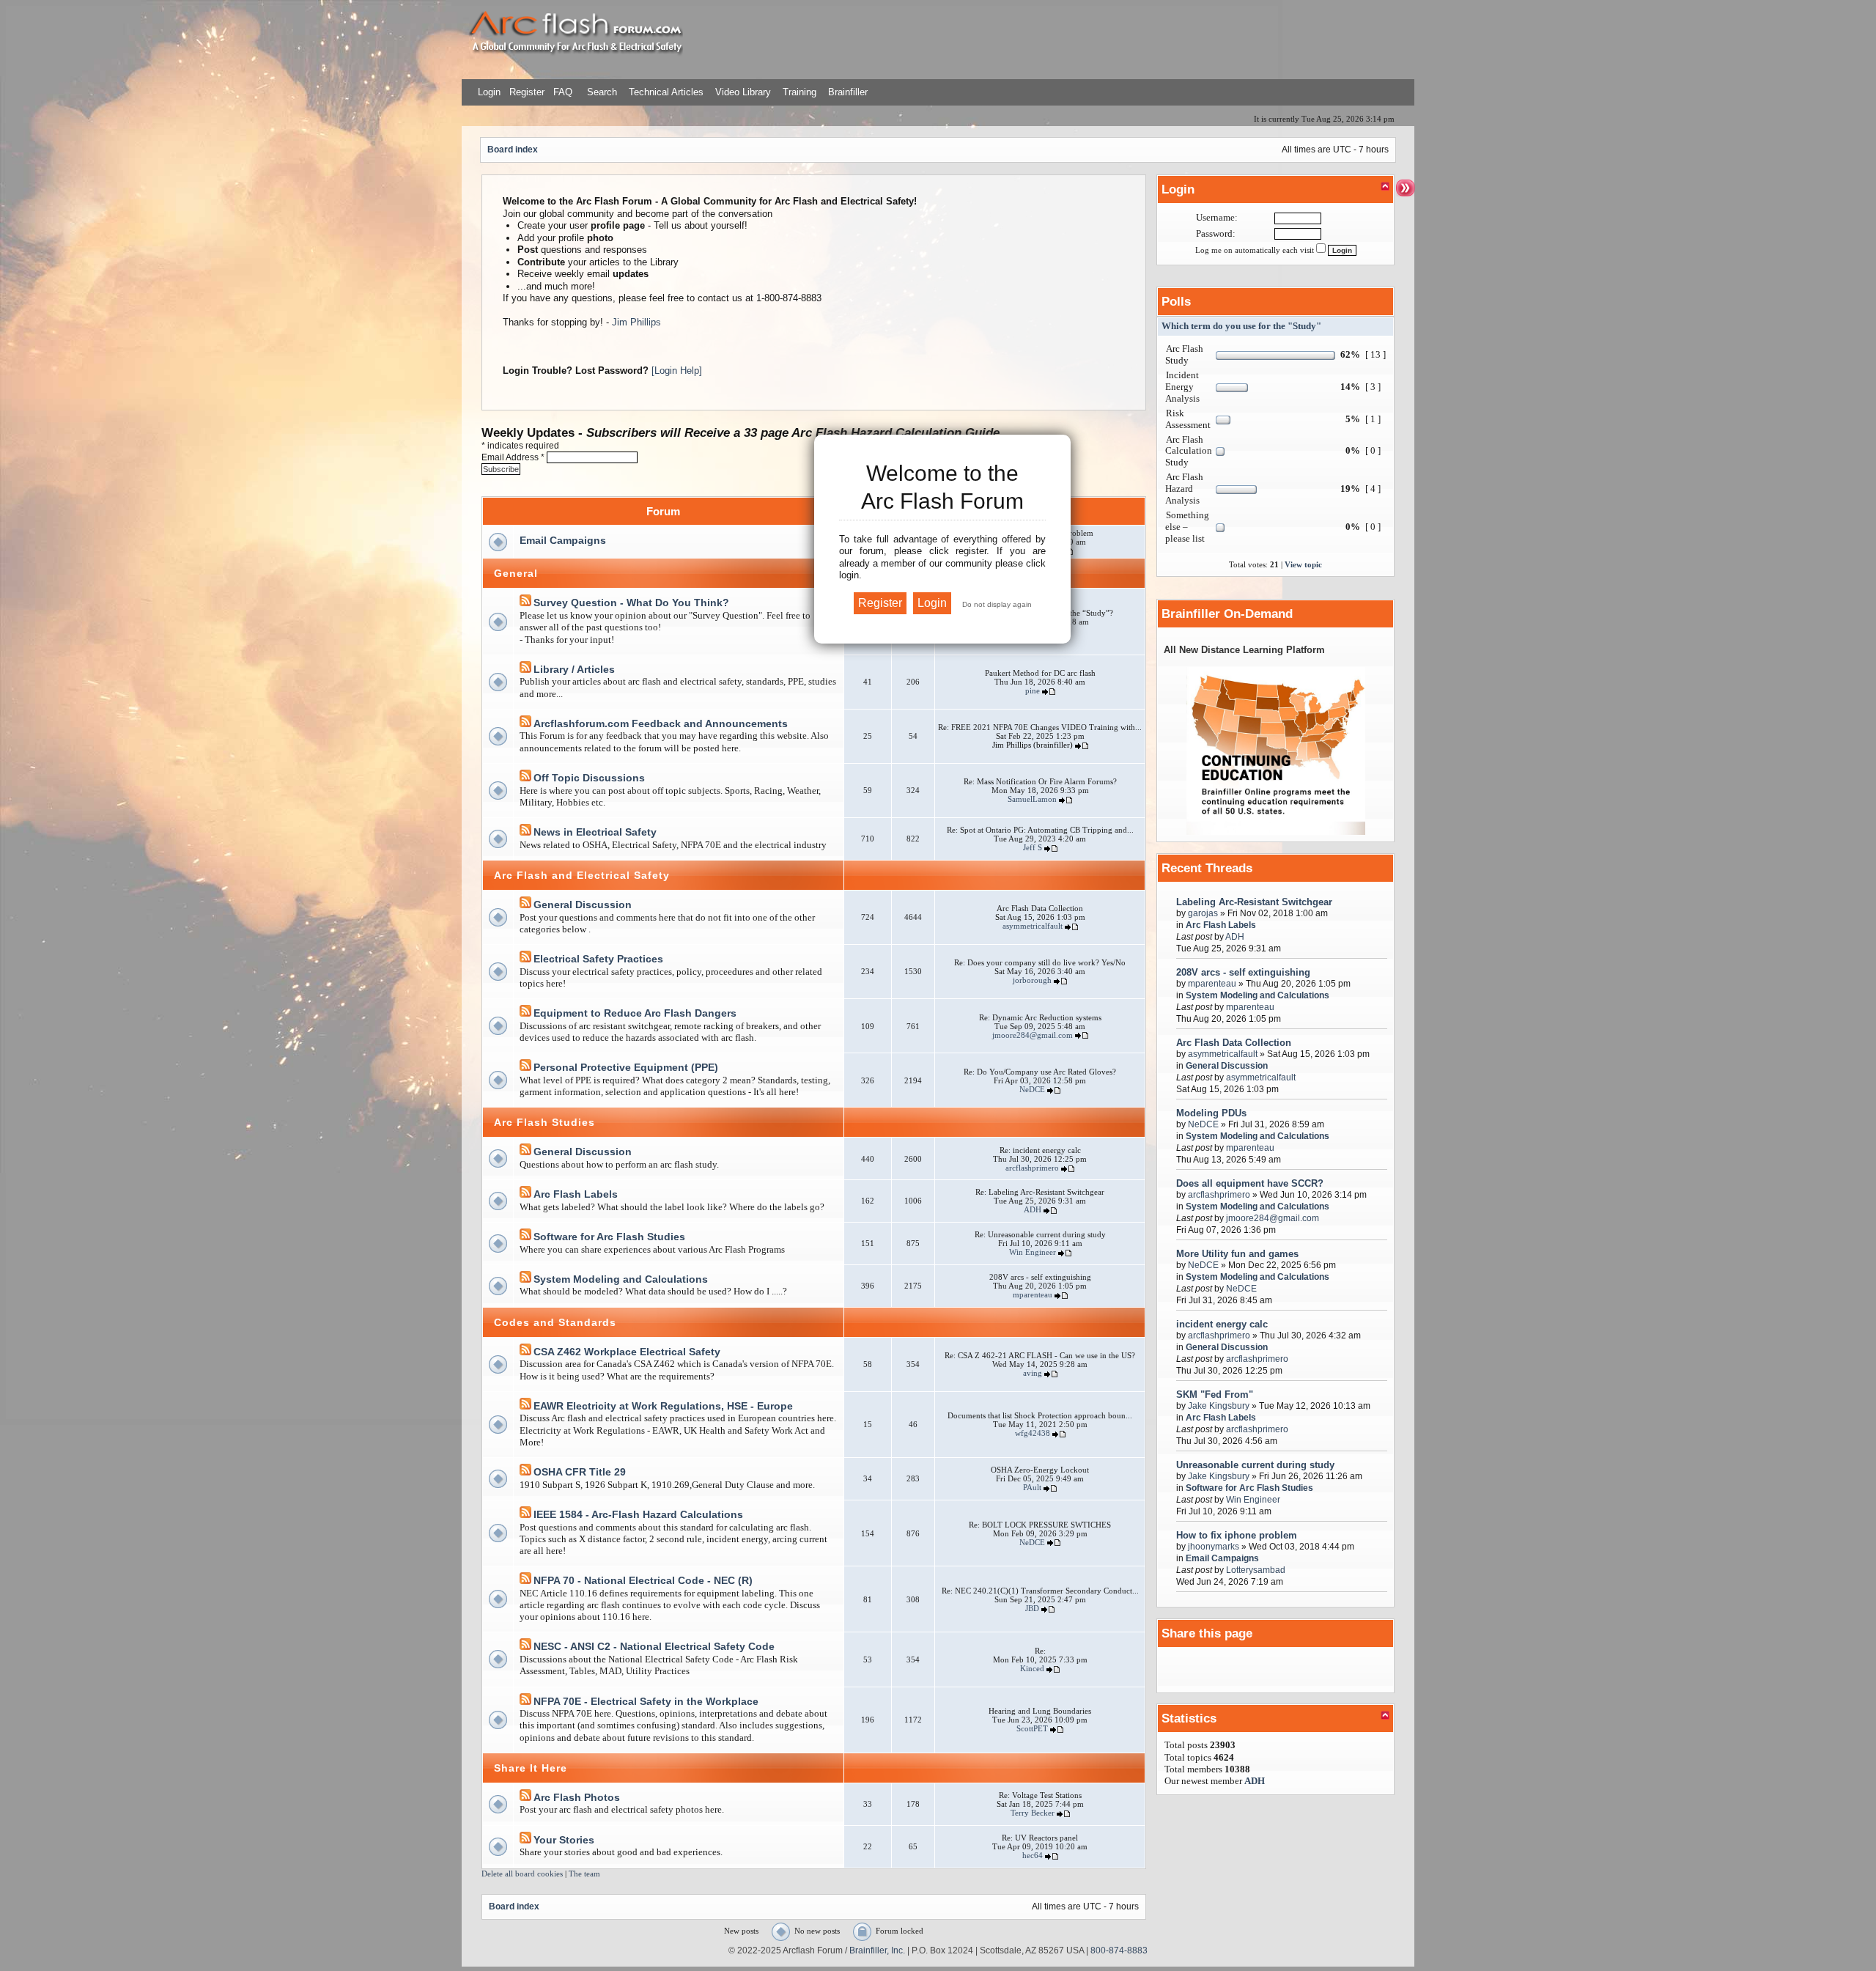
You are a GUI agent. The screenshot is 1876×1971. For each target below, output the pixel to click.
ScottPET (1032, 1728)
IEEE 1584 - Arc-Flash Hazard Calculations (638, 1514)
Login (489, 92)
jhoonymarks (1214, 1546)
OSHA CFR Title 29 (580, 1472)
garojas (1203, 913)
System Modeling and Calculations (621, 1279)
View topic (1303, 564)
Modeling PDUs (1211, 1113)
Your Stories (564, 1840)
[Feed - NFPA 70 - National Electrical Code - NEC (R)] (525, 1581)
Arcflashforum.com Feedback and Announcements (661, 723)
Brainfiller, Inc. (877, 1950)
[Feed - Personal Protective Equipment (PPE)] (525, 1068)
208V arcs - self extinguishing (1243, 972)
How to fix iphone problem (1237, 1535)
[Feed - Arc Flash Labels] (525, 1194)
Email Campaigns (563, 540)
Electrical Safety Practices (598, 959)
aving (1033, 1373)
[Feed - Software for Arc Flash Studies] (525, 1237)
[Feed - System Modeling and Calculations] (525, 1279)
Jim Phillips (636, 322)
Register (525, 92)
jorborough (1032, 980)
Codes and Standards (555, 1322)
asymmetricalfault (1033, 926)
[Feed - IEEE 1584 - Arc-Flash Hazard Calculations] (525, 1515)
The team (584, 1874)
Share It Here (531, 1768)
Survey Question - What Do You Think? (631, 603)
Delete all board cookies (522, 1874)
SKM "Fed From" (1215, 1395)
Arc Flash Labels (576, 1194)
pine (1033, 690)
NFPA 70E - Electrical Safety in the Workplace (646, 1701)
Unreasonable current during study (1255, 1465)
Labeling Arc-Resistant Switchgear (1254, 902)
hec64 (1033, 1855)
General (516, 573)
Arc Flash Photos (577, 1797)
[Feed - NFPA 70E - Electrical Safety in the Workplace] (525, 1702)
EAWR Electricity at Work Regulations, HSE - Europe (663, 1406)
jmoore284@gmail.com (1033, 1035)
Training (799, 92)
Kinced (1032, 1668)
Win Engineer (1033, 1252)
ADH (1033, 1209)
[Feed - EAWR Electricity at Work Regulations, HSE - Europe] (525, 1406)
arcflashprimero (1032, 1168)
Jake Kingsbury (1219, 1406)
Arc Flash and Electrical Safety (582, 875)
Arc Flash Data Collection (1234, 1043)
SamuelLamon (1032, 799)
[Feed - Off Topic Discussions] (525, 778)
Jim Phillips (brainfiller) (1033, 745)
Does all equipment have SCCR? (1250, 1183)
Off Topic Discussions (589, 778)
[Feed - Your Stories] (525, 1840)
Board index (513, 149)
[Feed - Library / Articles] (525, 670)
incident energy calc (1222, 1324)
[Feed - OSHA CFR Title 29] (525, 1472)
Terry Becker (1033, 1813)
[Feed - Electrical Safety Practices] (525, 959)
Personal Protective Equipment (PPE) (626, 1067)
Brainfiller (848, 92)
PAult (1032, 1487)
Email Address (513, 457)
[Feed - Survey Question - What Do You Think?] (525, 603)
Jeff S (1033, 847)
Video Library (743, 92)
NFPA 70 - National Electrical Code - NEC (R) (643, 1580)
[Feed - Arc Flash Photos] (525, 1798)
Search (601, 92)
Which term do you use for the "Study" (1241, 326)
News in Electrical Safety (595, 832)
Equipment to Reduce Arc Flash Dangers (635, 1013)
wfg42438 (1033, 1433)
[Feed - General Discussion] (525, 905)
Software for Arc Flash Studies (609, 1237)
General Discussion (583, 905)
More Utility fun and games (1237, 1254)
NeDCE (1032, 1089)
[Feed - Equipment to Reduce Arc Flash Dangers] (525, 1013)
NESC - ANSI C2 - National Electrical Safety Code (654, 1646)
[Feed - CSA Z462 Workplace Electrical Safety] (525, 1352)
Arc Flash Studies (544, 1122)
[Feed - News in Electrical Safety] (525, 832)
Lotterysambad (1256, 1570)
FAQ (561, 92)
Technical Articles (666, 92)
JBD (1032, 1608)
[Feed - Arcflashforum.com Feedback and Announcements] (525, 724)
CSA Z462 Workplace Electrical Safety (627, 1352)
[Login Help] (677, 371)
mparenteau (1033, 1294)
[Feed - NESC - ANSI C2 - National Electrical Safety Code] (525, 1647)
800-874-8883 (1119, 1950)
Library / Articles (574, 669)
